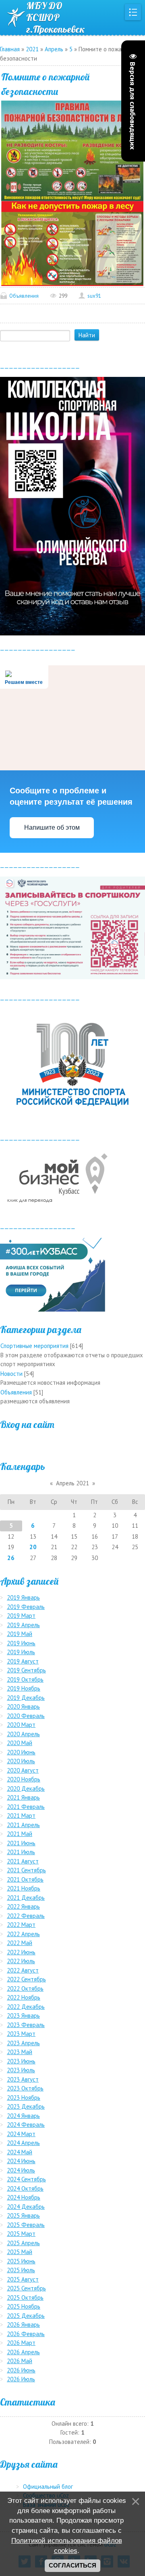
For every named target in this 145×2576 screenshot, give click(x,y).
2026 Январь (23, 2325)
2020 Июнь (21, 1752)
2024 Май (20, 2152)
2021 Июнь (21, 1843)
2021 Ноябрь (24, 1888)
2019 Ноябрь (24, 1688)
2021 (32, 49)
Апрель (54, 49)
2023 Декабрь (26, 2106)
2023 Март (21, 2034)
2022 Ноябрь (24, 1997)
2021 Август (23, 1861)
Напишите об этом (52, 827)
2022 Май (20, 1943)
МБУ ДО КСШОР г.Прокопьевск (56, 17)
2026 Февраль (26, 2334)
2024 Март (21, 2134)
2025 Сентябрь (26, 2288)
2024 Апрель (23, 2143)
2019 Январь (23, 1597)
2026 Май (20, 2361)
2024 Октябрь (25, 2188)
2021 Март (21, 1816)
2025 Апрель (23, 2243)
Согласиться (72, 2565)
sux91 (94, 296)
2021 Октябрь (25, 1879)
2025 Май (20, 2252)
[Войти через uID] (72, 1443)
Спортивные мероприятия (34, 1346)
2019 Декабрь (26, 1698)
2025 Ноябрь (24, 2306)
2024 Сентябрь (26, 2179)
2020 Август (23, 1770)
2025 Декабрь (26, 2316)
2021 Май (20, 1834)
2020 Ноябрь (24, 1779)
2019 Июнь (21, 1643)
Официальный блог (48, 2487)
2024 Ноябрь (24, 2197)
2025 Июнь (21, 2261)
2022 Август (23, 1970)
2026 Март (21, 2343)
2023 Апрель (23, 2043)
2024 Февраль (26, 2125)
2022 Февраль (26, 1916)
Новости (11, 1374)
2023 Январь (23, 2016)
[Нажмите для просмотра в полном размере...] (72, 150)
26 (11, 1558)
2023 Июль (21, 2070)
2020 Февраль (26, 1716)
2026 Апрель (23, 2352)
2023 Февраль (26, 2025)
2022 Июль (21, 1961)
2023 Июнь (21, 2061)
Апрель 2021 (72, 1483)
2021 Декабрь (26, 1898)
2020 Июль (21, 1761)
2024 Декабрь (26, 2207)
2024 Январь (23, 2116)
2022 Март (21, 1925)
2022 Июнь (21, 1952)
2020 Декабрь (26, 1788)
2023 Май (20, 2052)
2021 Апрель (23, 1825)
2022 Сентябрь (26, 1979)
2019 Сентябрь (26, 1670)
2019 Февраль (26, 1607)
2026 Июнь (21, 2370)
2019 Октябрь (25, 1679)
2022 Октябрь (25, 1988)
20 (33, 1547)
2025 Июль (21, 2270)
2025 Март (21, 2234)
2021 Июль (21, 1852)
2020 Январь (23, 1706)
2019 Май (20, 1634)
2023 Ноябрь (24, 2098)
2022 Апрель (23, 1934)
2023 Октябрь (25, 2088)
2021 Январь (23, 1797)
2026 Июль (21, 2379)
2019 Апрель (23, 1625)
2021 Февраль (26, 1807)
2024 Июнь (21, 2161)
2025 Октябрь (25, 2297)
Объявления (24, 296)
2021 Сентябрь (26, 1870)
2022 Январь (23, 1906)
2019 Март (21, 1616)
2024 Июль (21, 2170)
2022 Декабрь (26, 2007)
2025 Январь (23, 2215)
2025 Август (23, 2279)
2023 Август (23, 2079)
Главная (10, 49)
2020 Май (20, 1743)
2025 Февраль (26, 2225)
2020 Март (21, 1725)
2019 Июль (21, 1652)
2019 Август (23, 1661)
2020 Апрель (23, 1734)
